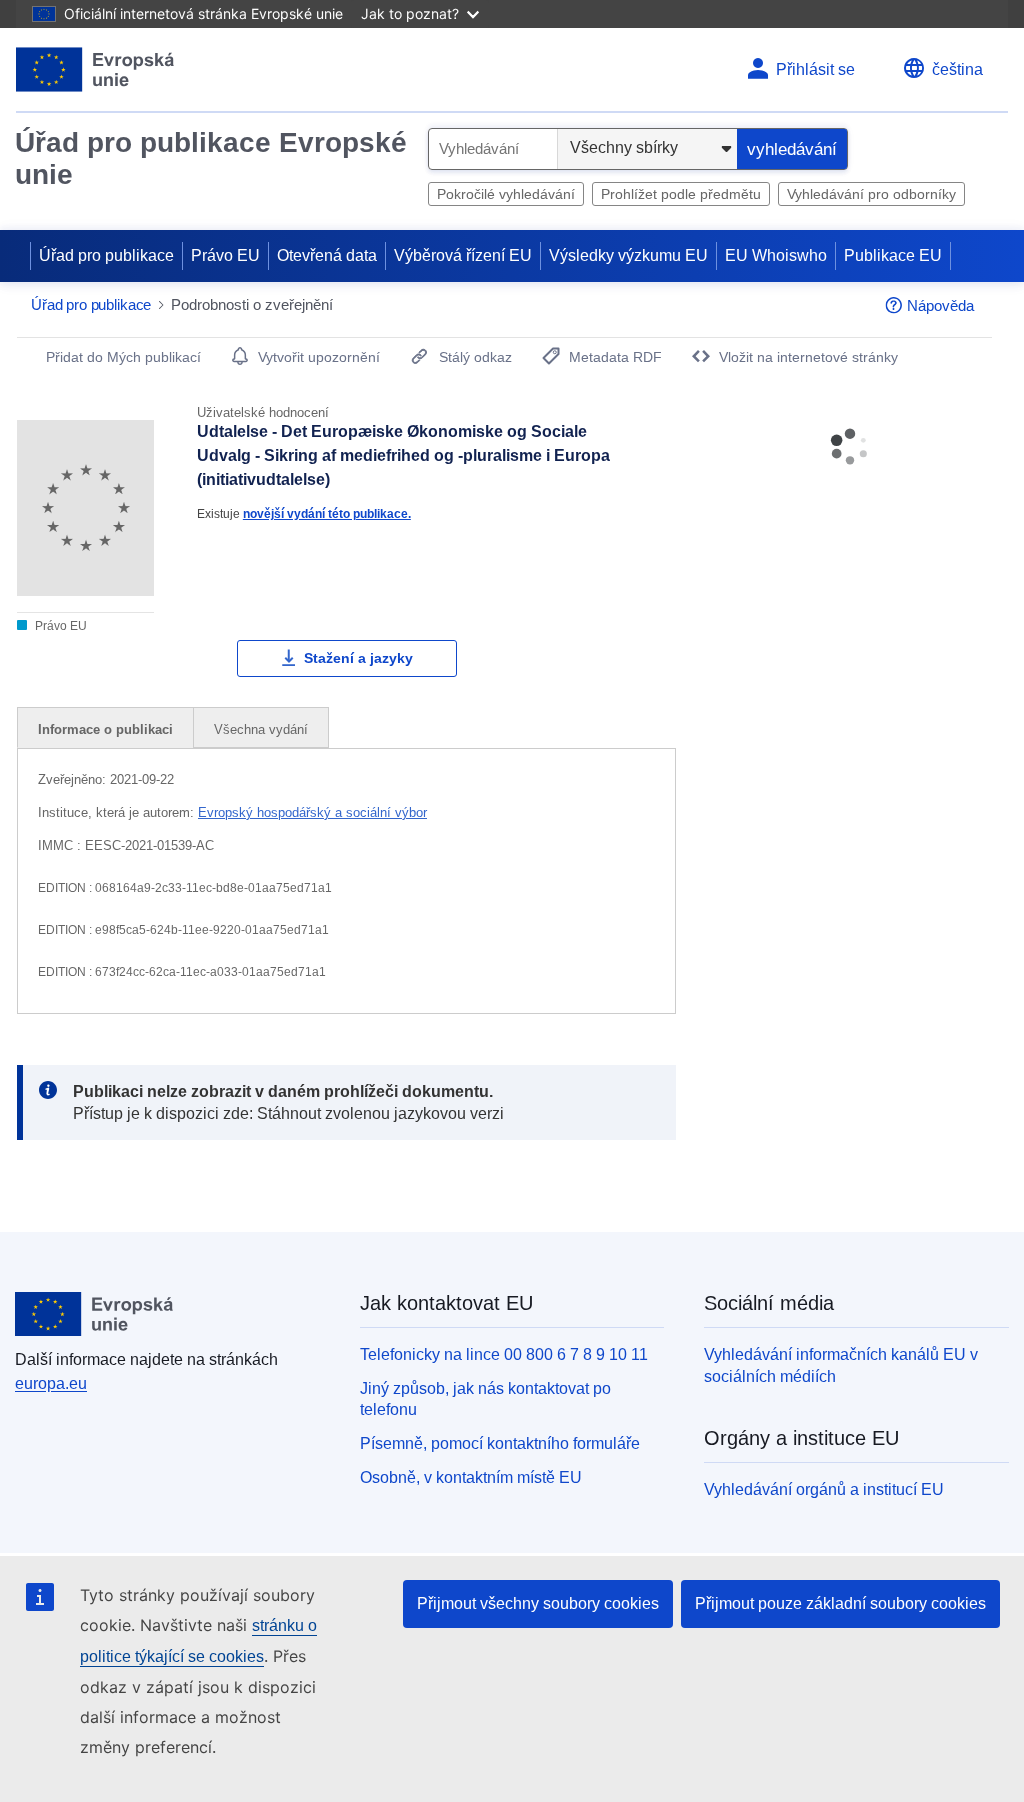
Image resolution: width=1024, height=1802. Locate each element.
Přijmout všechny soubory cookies (538, 1603)
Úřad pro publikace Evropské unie (211, 158)
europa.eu (51, 1383)
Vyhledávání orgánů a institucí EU (824, 1489)
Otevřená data (327, 255)
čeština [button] (957, 69)
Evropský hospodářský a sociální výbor (312, 812)
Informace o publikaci (105, 729)
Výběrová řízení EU (463, 255)
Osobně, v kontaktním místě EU (471, 1477)
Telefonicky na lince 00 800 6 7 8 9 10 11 (504, 1354)
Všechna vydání (261, 729)
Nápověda (940, 305)
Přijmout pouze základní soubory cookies (840, 1603)
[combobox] (493, 149)
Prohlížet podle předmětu (681, 194)
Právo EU (225, 255)
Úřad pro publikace (106, 255)
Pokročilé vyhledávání (506, 194)
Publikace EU (893, 255)
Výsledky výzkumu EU (628, 255)
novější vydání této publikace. (327, 513)
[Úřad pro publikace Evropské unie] (95, 69)
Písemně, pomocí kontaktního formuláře (500, 1443)
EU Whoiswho (776, 255)
